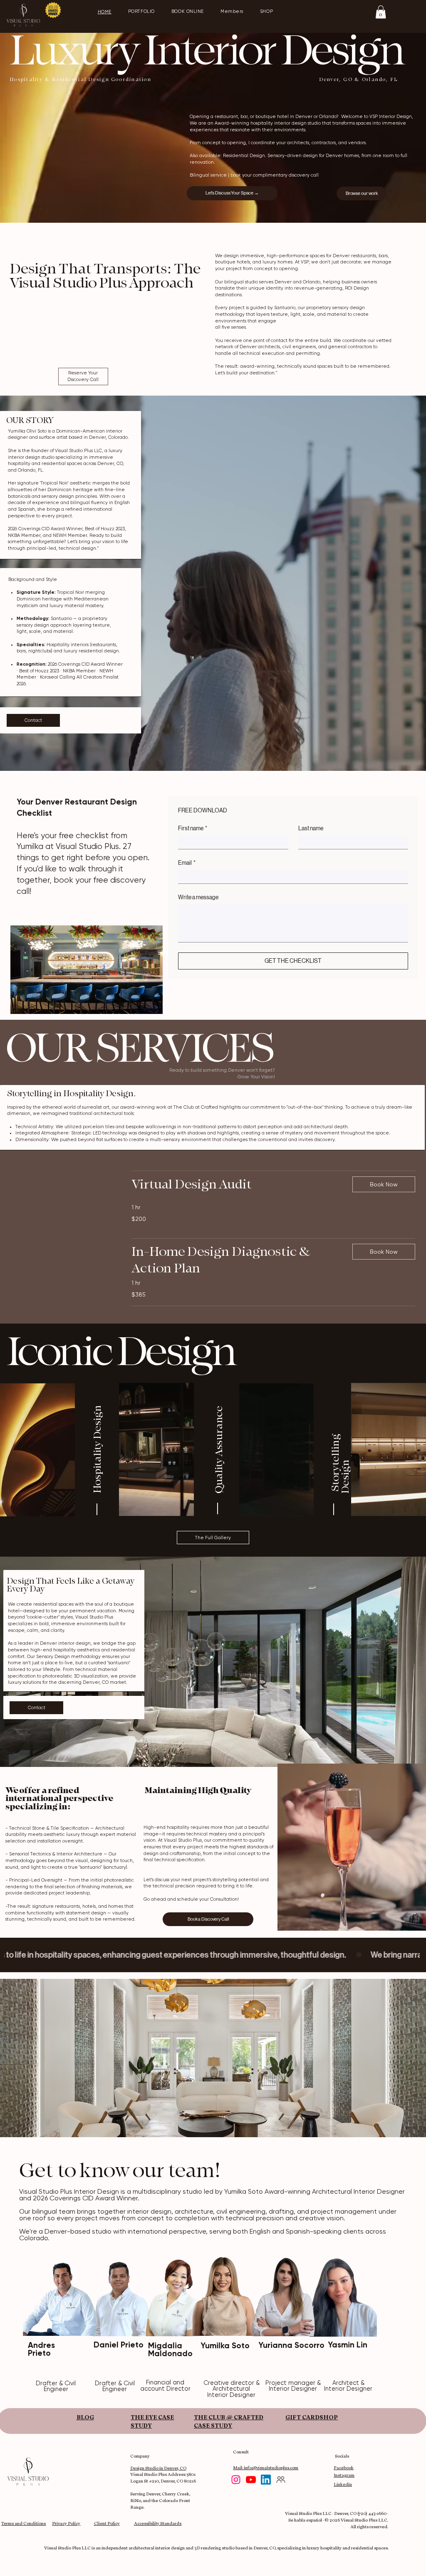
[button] (381, 12)
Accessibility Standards (158, 2523)
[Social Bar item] (236, 2480)
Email (187, 863)
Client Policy (107, 2523)
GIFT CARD (302, 2417)
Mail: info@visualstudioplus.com (266, 2468)
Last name (311, 828)
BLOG (85, 2417)
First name (193, 828)
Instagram (344, 2475)
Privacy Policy (66, 2523)
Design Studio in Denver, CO (158, 2468)
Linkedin (343, 2484)
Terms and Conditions (24, 2523)
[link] (235, 1185)
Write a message (198, 897)
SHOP (329, 2417)
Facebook (344, 2468)
